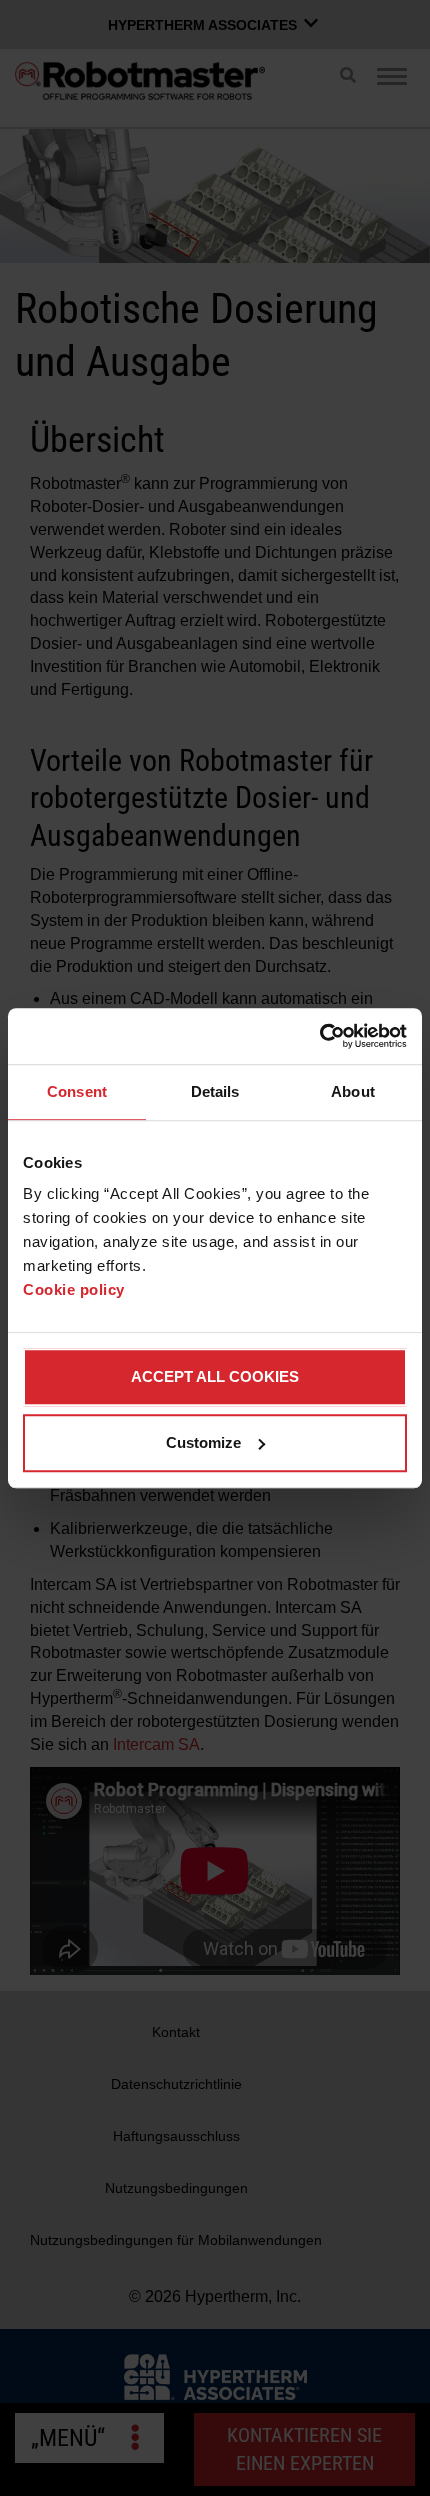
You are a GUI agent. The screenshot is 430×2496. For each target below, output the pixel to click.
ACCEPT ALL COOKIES (215, 1376)
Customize (203, 1442)
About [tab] (353, 1091)
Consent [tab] (77, 1091)
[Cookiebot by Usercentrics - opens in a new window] (319, 1036)
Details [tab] (215, 1091)
